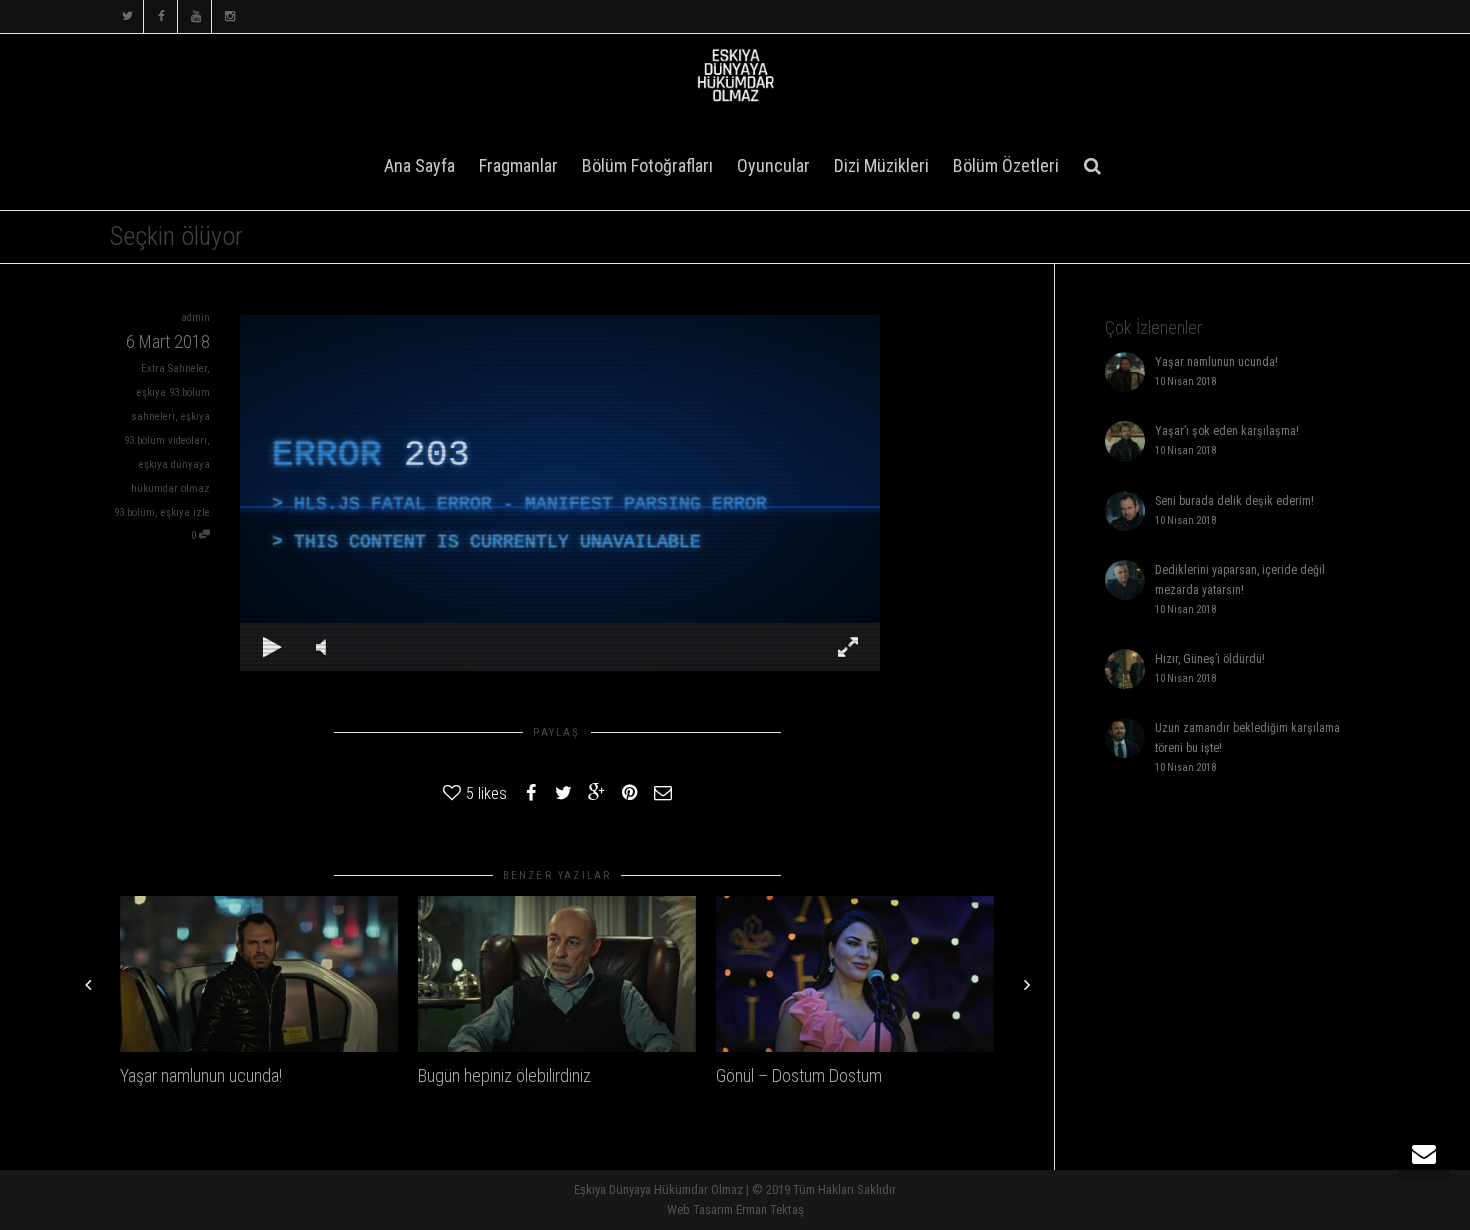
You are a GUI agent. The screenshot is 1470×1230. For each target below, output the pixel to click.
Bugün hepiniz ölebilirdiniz (504, 1075)
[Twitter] (127, 16)
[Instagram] (229, 16)
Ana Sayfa (419, 165)
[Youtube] (195, 16)
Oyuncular (773, 165)
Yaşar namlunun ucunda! (201, 1075)
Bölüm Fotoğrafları (647, 165)
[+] (259, 974)
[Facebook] (161, 16)
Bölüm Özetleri (1006, 165)
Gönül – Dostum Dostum (799, 1075)
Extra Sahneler (174, 368)
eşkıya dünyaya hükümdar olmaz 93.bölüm (162, 488)
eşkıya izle (185, 512)
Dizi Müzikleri (881, 165)
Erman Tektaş (770, 1209)
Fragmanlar (518, 165)
